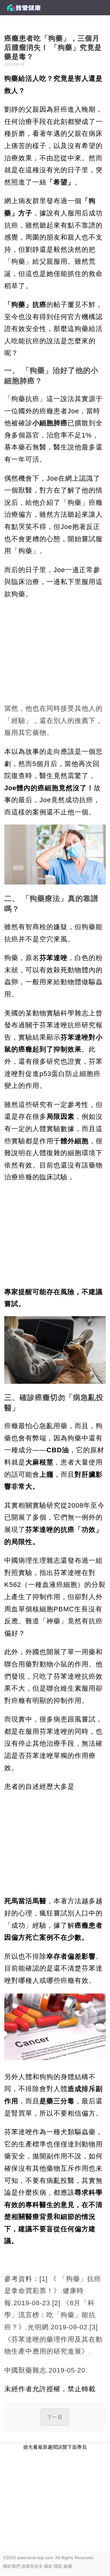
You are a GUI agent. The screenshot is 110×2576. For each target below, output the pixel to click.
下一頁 (55, 2417)
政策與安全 (32, 2566)
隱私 (58, 2566)
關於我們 (12, 2566)
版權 (68, 2566)
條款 (48, 2566)
